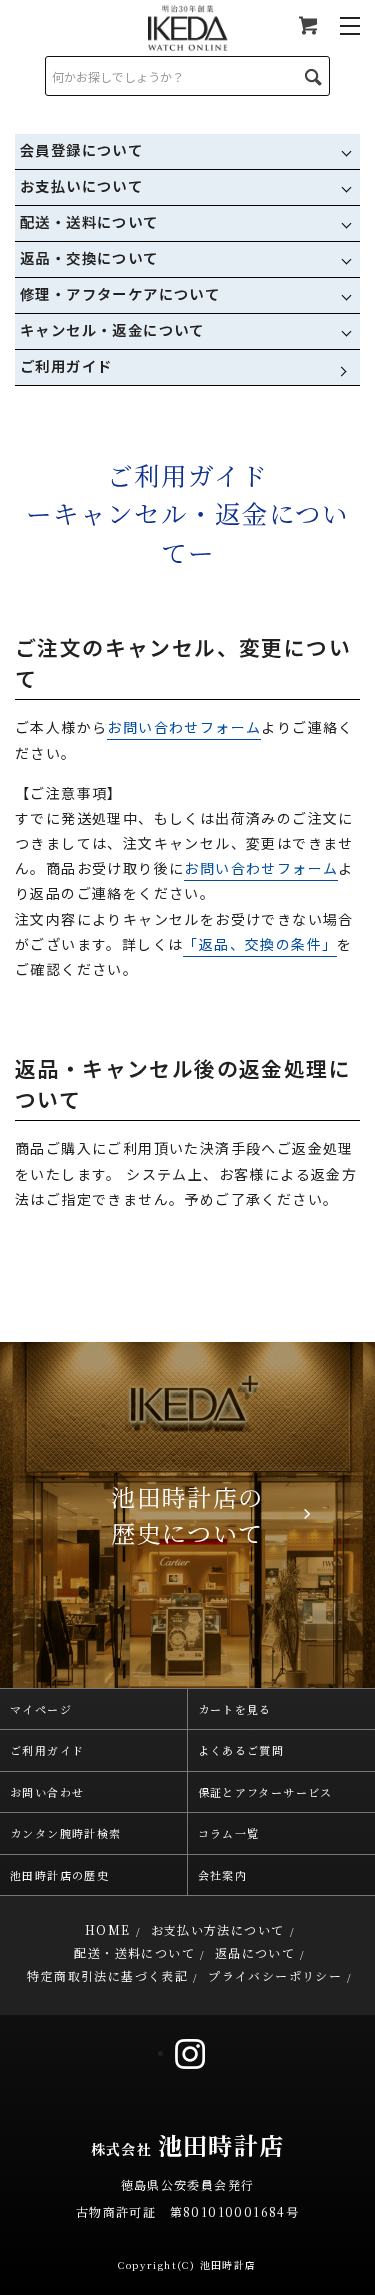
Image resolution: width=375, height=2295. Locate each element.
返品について (255, 1952)
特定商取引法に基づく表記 (107, 1975)
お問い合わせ (47, 1792)
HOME (108, 1929)
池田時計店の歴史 (59, 1875)
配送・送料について (134, 1952)
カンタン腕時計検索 (66, 1833)
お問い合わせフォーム (184, 727)
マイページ (41, 1709)
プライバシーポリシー (275, 1975)
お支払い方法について (218, 1929)
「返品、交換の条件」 (260, 944)
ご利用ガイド (66, 365)
